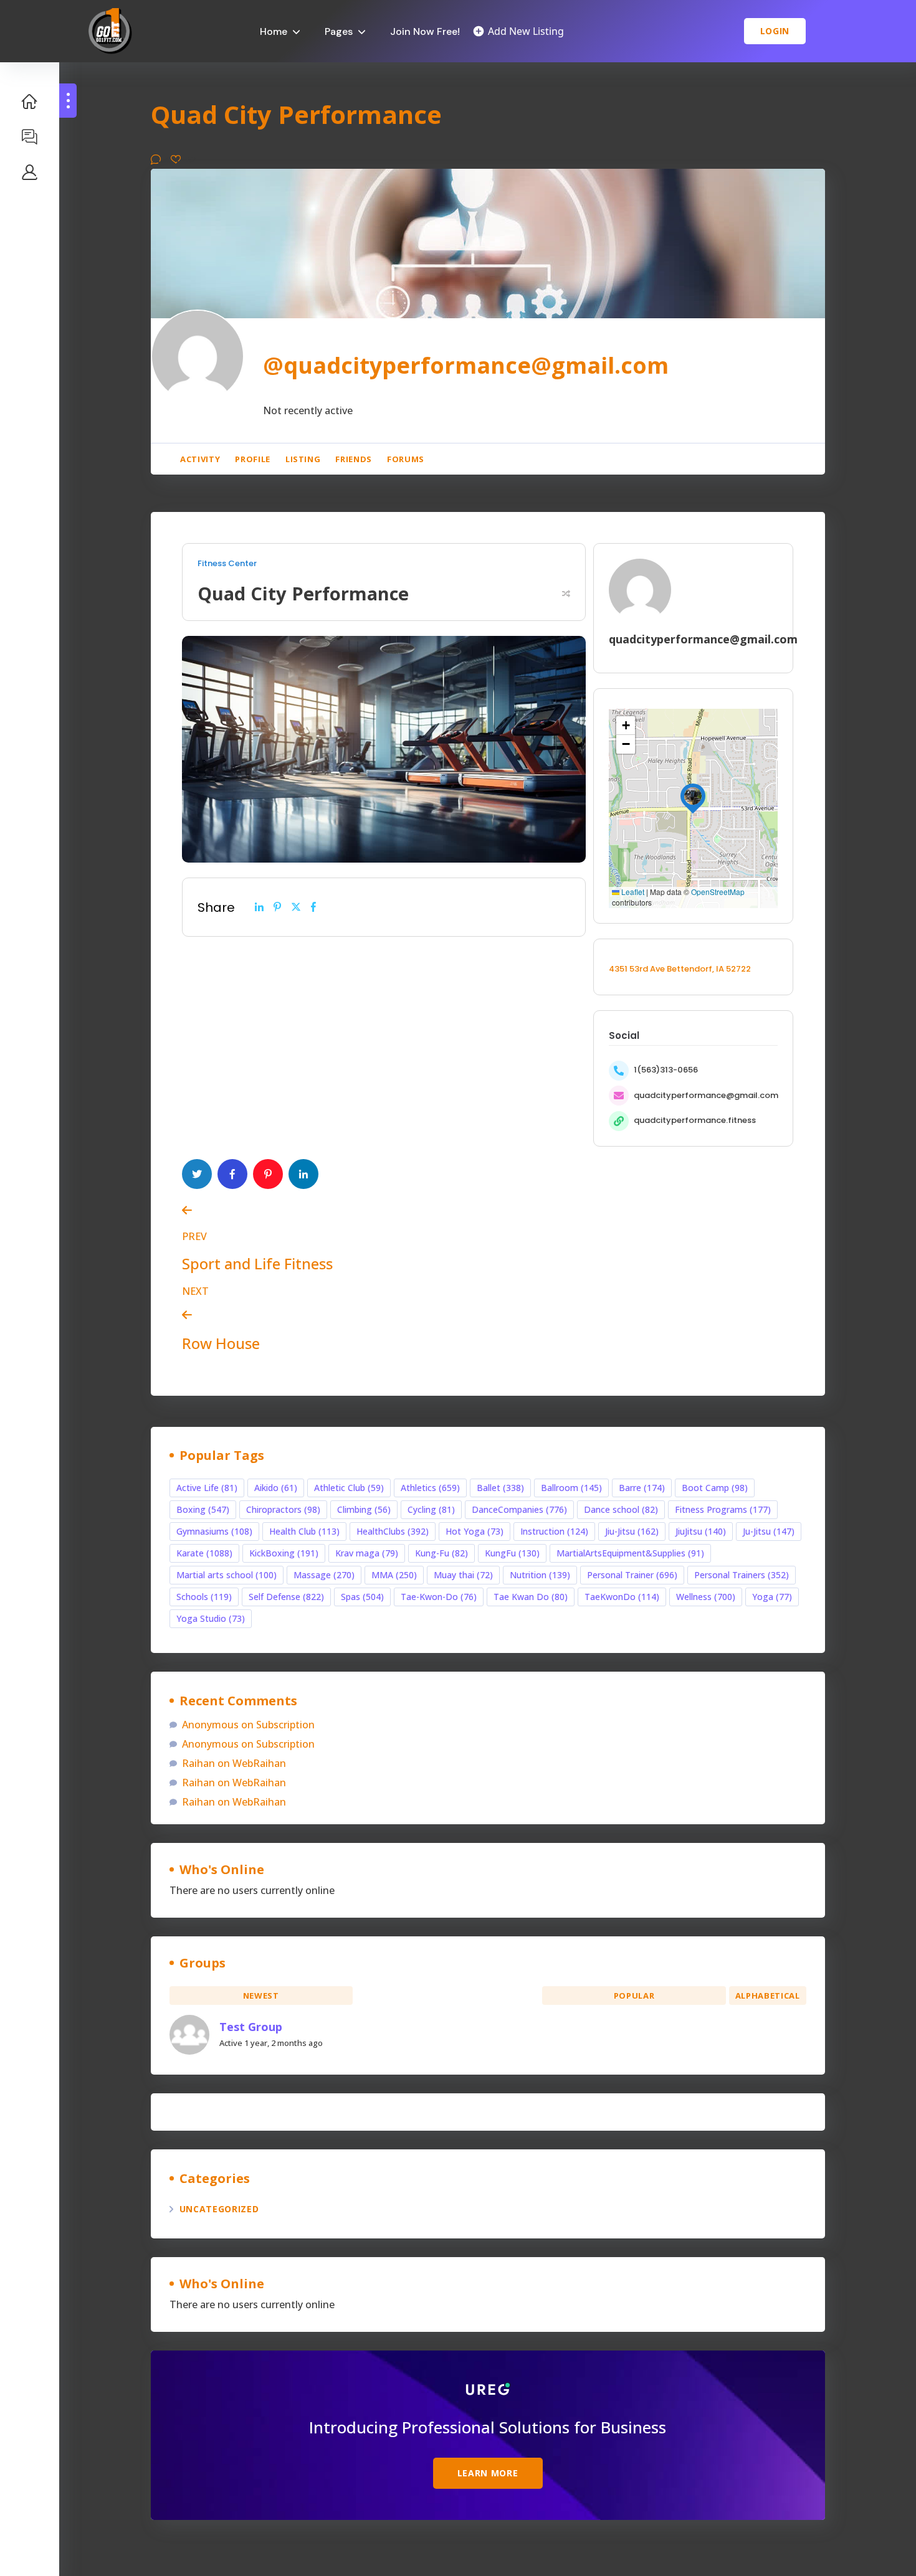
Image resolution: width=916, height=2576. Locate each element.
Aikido (276, 1488)
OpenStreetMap (718, 892)
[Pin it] (277, 907)
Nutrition (540, 1575)
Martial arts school (227, 1575)
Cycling (431, 1509)
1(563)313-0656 (666, 1070)
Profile (253, 459)
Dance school (621, 1509)
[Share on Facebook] (313, 907)
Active (448, 1996)
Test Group (251, 2027)
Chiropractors (283, 1509)
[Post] (296, 907)
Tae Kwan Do (531, 1597)
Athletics (430, 1488)
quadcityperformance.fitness (695, 1120)
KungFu (512, 1553)
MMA (394, 1575)
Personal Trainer (632, 1575)
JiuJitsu (701, 1531)
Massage (324, 1575)
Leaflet (632, 892)
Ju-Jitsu (769, 1531)
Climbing (364, 1509)
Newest (261, 1996)
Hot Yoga (475, 1531)
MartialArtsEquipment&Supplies (630, 1553)
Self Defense (286, 1597)
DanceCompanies (519, 1509)
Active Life (207, 1488)
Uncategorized (219, 2209)
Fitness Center (227, 564)
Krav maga (367, 1553)
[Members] (30, 172)
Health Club (304, 1531)
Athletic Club (349, 1488)
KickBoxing (284, 1553)
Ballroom (571, 1488)
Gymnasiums (214, 1531)
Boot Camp (715, 1488)
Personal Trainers (742, 1575)
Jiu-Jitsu (632, 1531)
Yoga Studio (211, 1618)
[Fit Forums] (30, 136)
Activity (200, 459)
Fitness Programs (723, 1509)
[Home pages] (30, 101)
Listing (303, 459)
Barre (642, 1488)
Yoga (772, 1597)
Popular (634, 1996)
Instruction (554, 1531)
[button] (693, 796)
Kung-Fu (441, 1553)
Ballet (500, 1488)
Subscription (285, 1725)
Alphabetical (768, 1996)
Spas (362, 1597)
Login (775, 31)
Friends (354, 459)
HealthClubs (393, 1531)
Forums (406, 459)
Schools (204, 1597)
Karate (204, 1553)
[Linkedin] (259, 907)
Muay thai (463, 1575)
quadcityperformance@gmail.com (706, 1095)
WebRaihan (259, 1763)
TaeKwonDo (622, 1597)
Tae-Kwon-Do (439, 1597)
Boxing (203, 1509)
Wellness (706, 1597)
